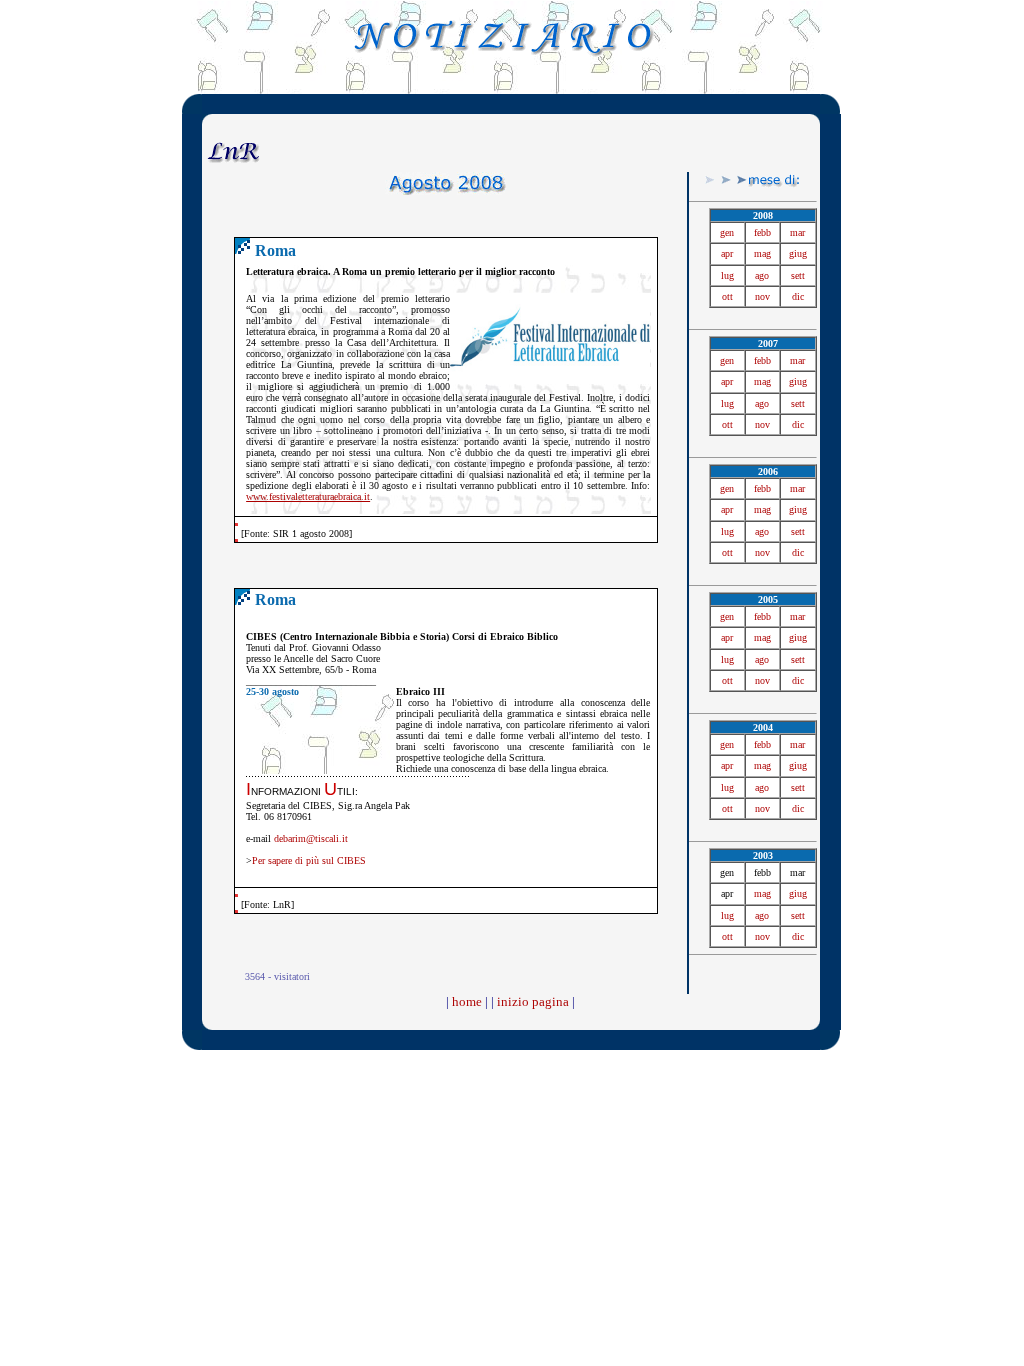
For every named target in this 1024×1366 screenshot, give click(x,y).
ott (727, 296)
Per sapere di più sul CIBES (309, 860)
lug (727, 275)
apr (727, 253)
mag (762, 253)
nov (762, 296)
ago (762, 275)
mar (797, 232)
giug (798, 253)
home (467, 1001)
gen (727, 232)
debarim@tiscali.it (311, 838)
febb (762, 232)
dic (798, 296)
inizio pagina (533, 1001)
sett (798, 275)
